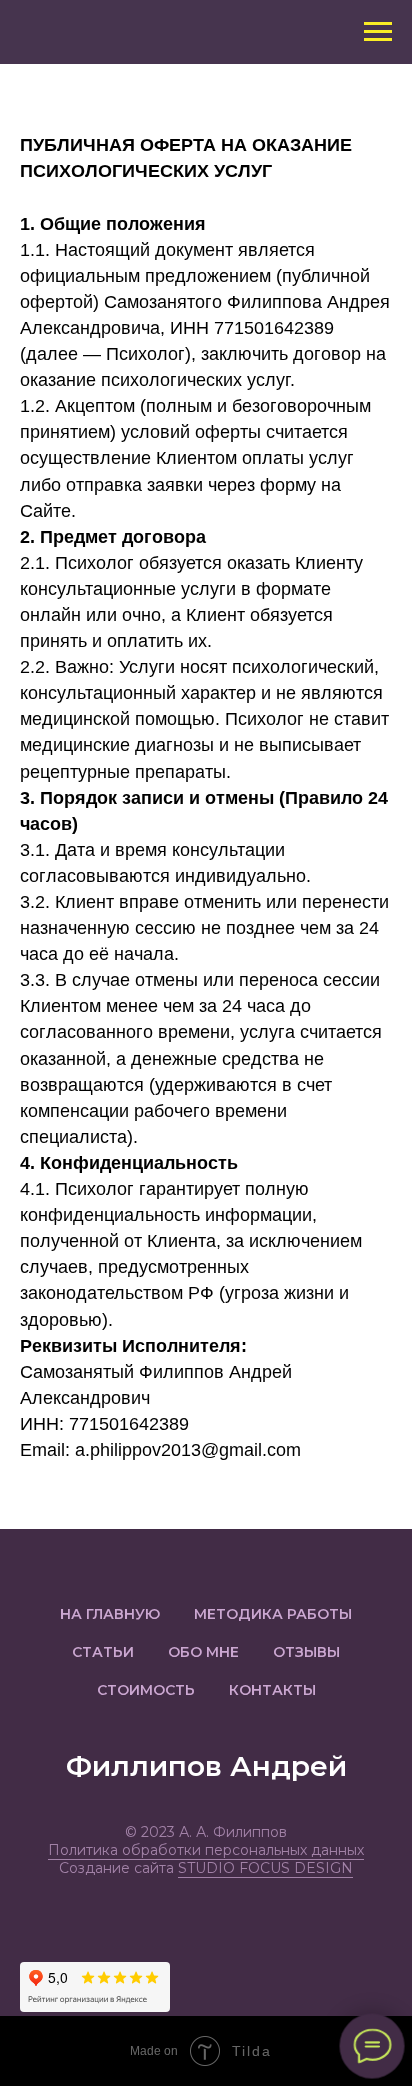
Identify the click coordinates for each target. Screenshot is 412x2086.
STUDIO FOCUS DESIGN (265, 1868)
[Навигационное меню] (378, 32)
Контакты (272, 1690)
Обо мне (203, 1652)
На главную (110, 1614)
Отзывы (306, 1652)
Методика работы (273, 1614)
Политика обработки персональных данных (206, 1850)
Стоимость (146, 1690)
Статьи (103, 1652)
